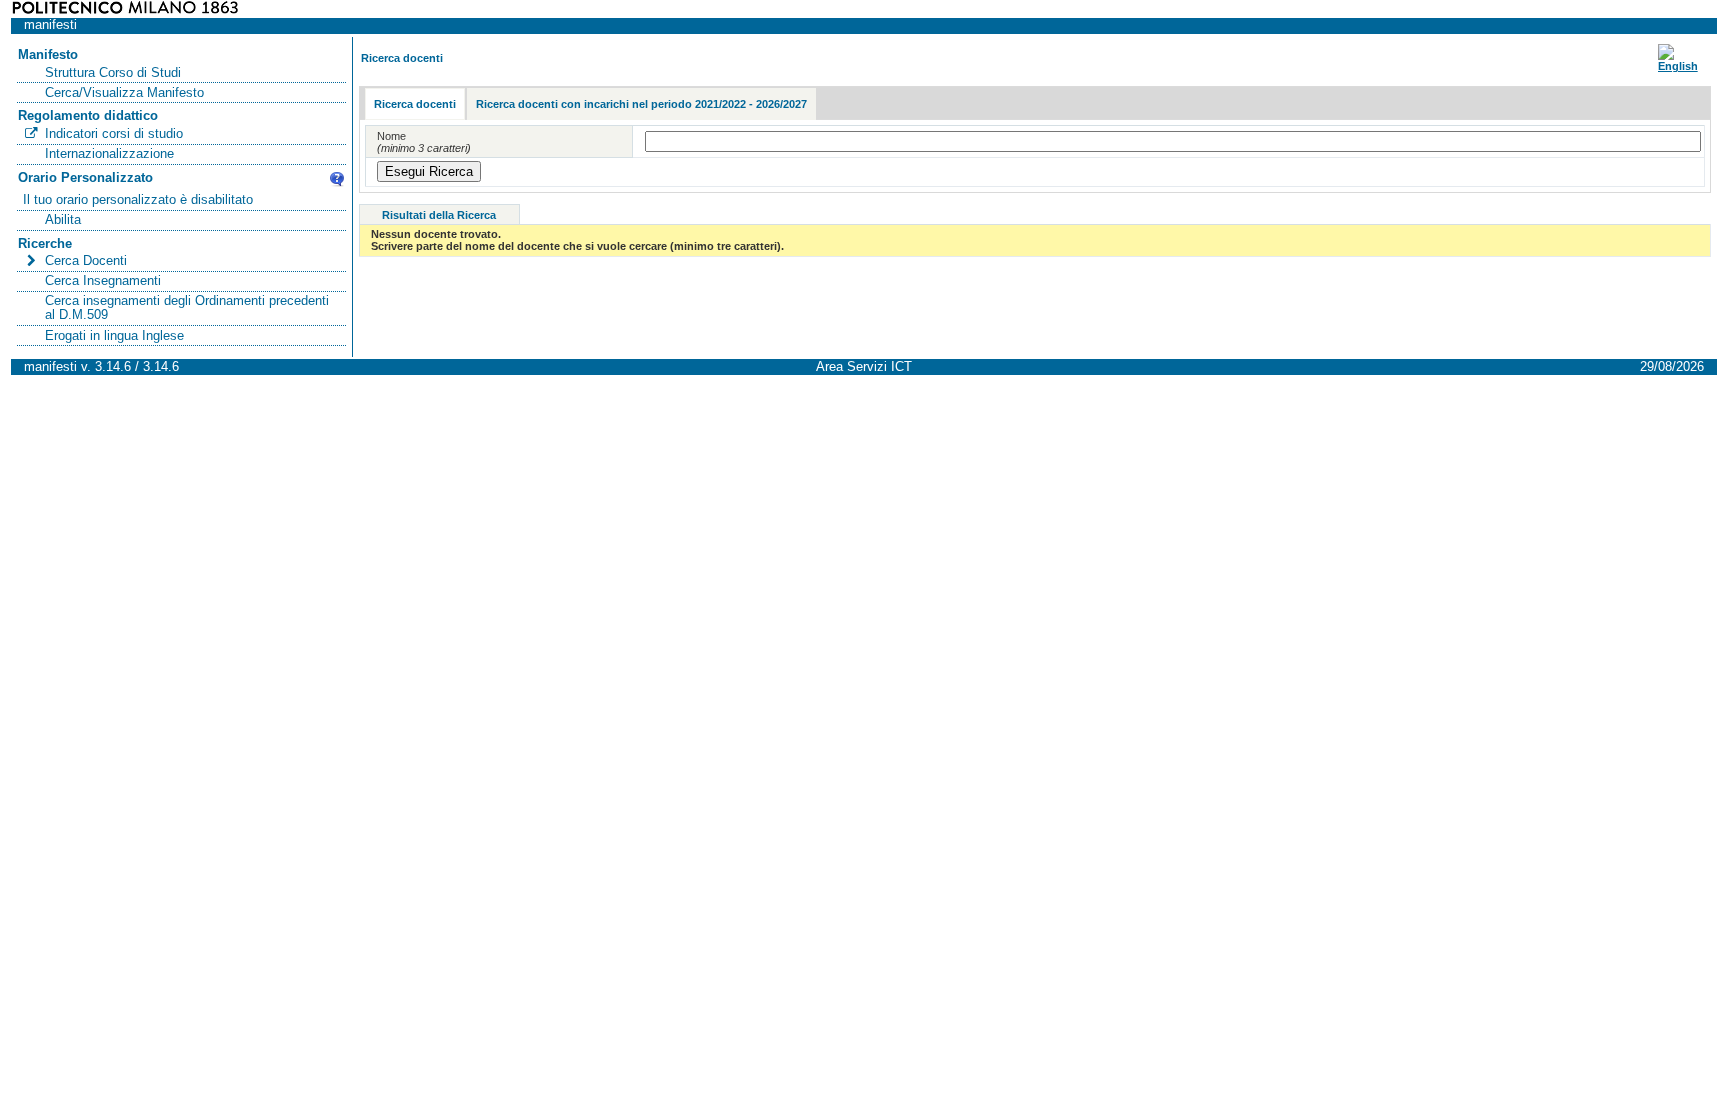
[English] (1678, 66)
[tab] (415, 104)
